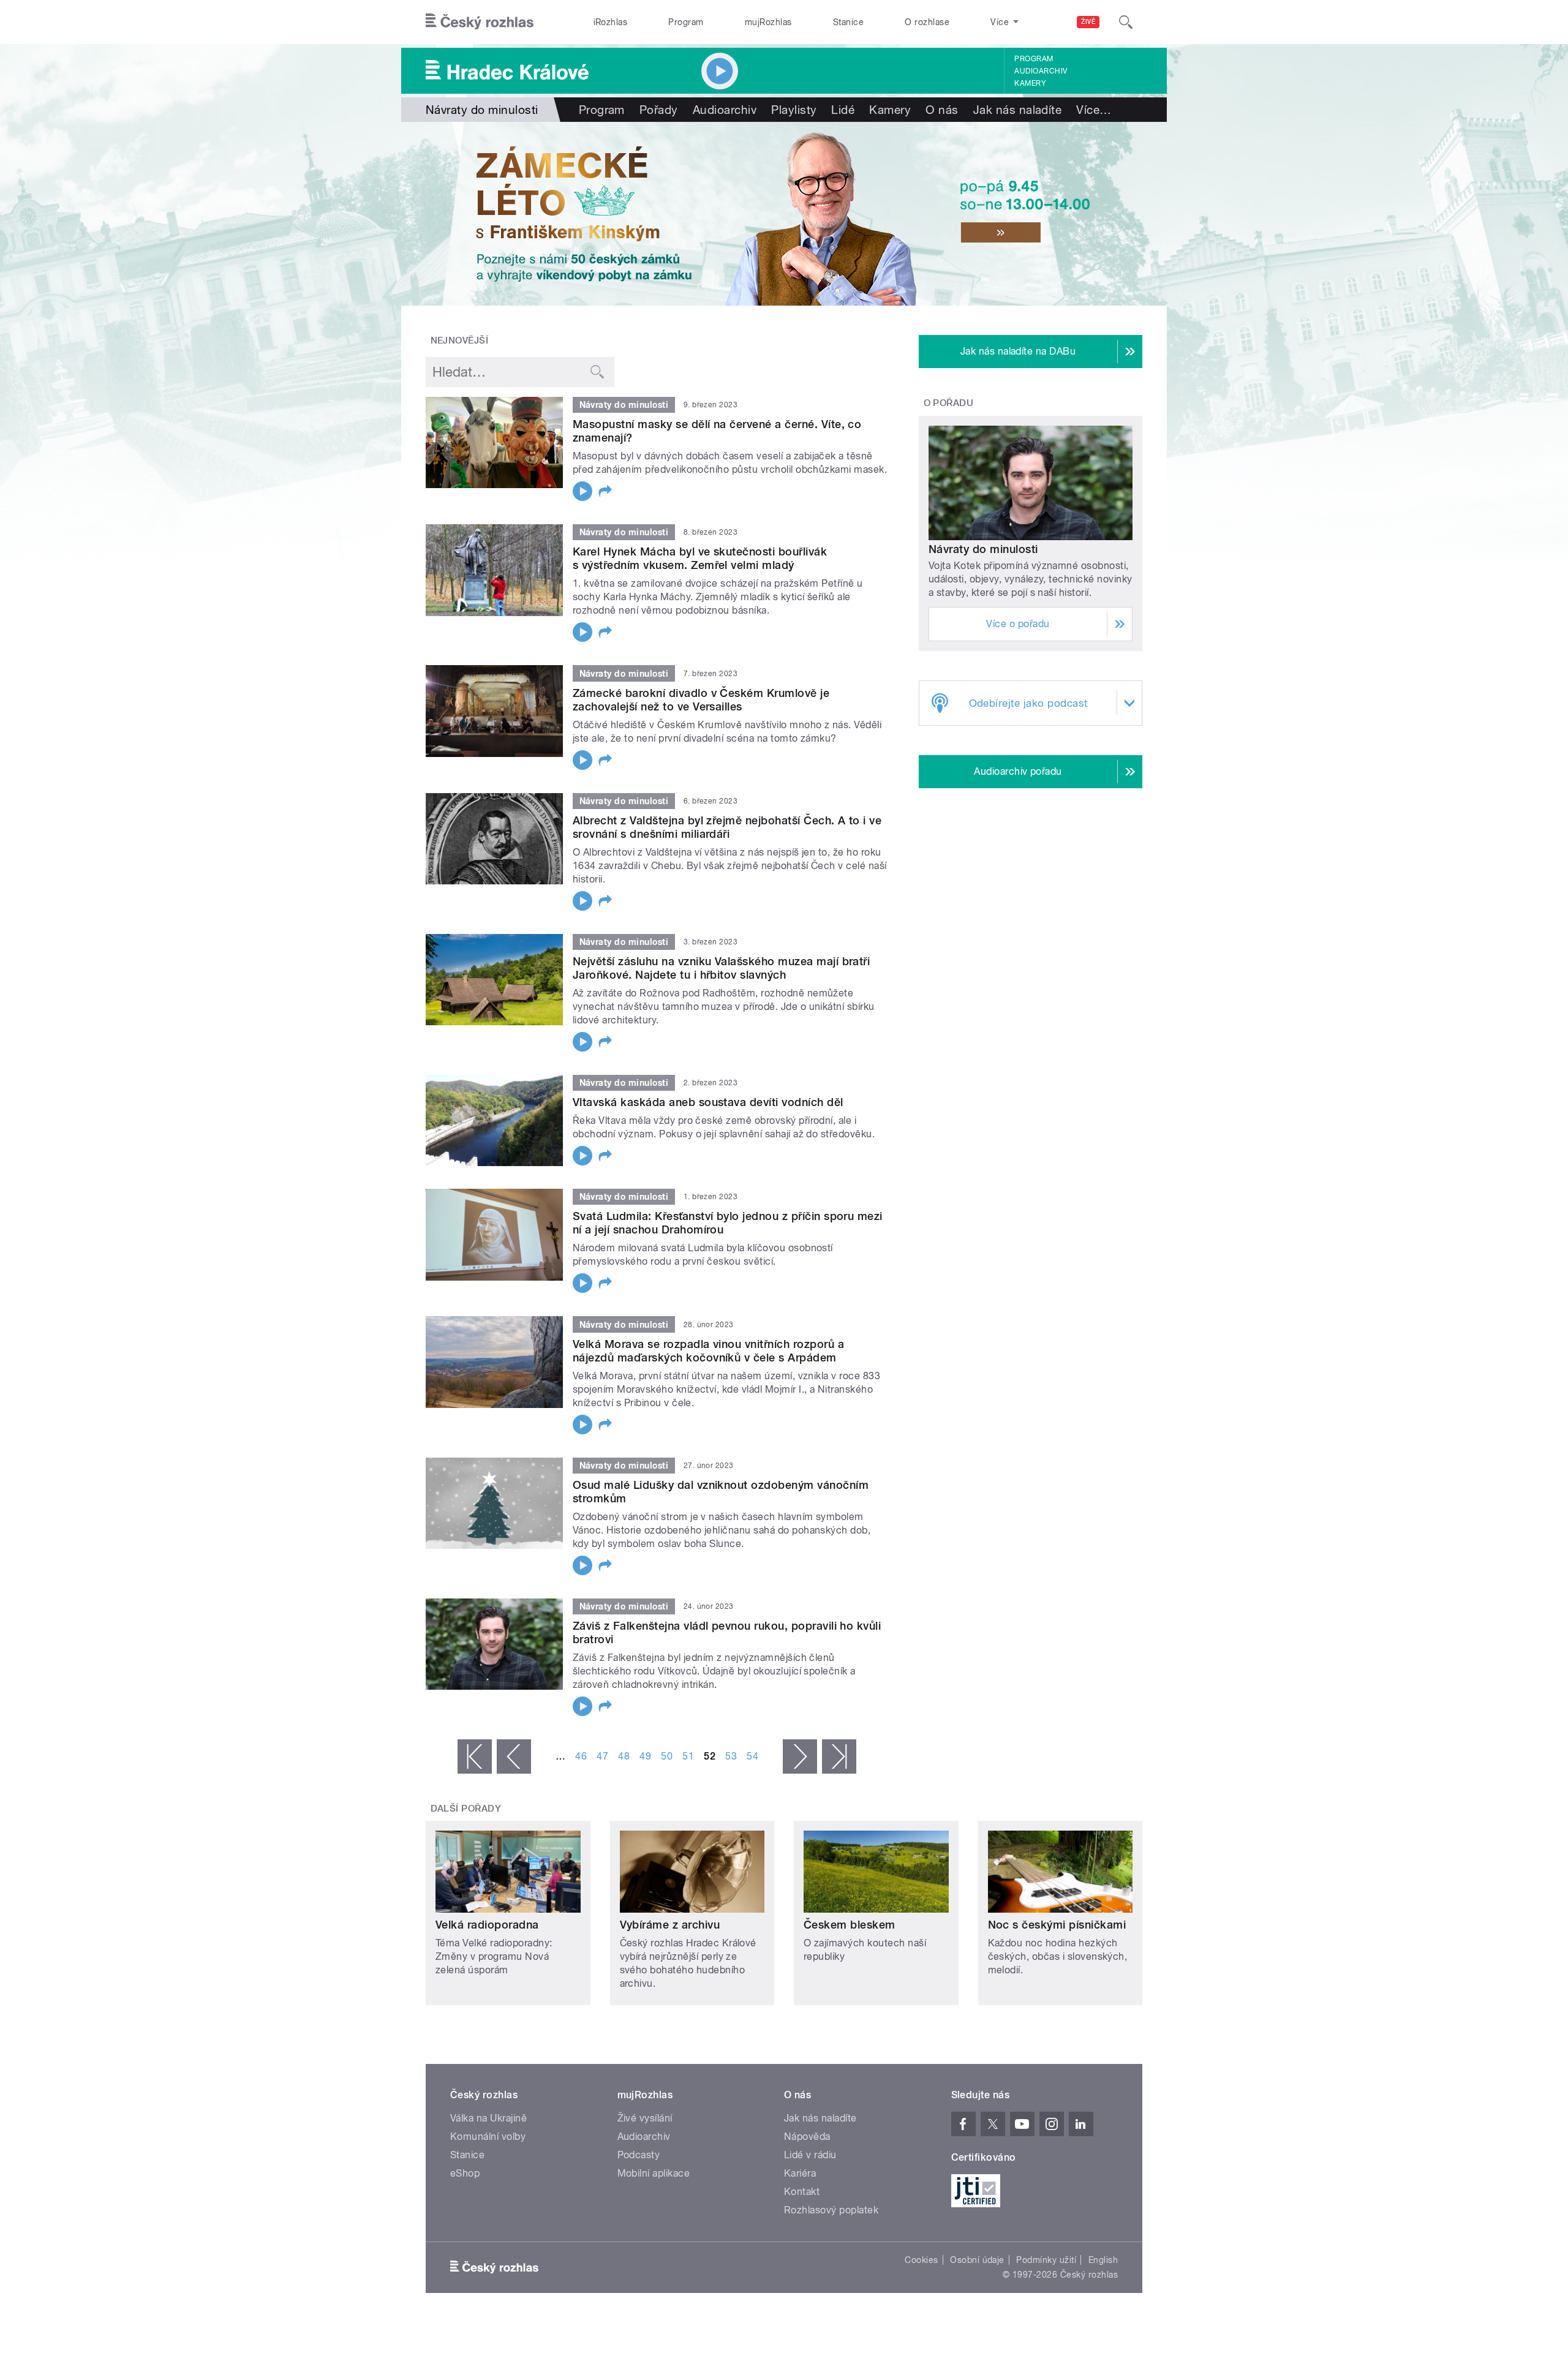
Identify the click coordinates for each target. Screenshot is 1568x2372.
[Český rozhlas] (480, 22)
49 (645, 1756)
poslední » (839, 1756)
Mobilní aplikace (654, 2173)
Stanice (848, 22)
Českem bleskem (850, 1925)
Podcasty (639, 2155)
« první (475, 1756)
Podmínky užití (1046, 2260)
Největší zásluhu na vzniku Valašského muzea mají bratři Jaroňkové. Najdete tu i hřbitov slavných (721, 968)
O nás (942, 110)
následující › (800, 1756)
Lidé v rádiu (810, 2155)
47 (602, 1756)
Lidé (843, 110)
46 (581, 1756)
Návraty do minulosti (983, 549)
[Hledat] (1126, 22)
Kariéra (800, 2173)
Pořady (659, 110)
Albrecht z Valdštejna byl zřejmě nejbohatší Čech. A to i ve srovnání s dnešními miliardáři (727, 827)
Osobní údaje (977, 2260)
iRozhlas (611, 22)
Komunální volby (488, 2137)
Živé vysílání (645, 2118)
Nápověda (807, 2137)
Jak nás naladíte (1018, 110)
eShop (465, 2173)
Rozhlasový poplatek (831, 2210)
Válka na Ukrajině (488, 2118)
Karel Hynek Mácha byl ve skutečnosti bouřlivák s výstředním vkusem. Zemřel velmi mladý (700, 558)
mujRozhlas (768, 22)
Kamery (1030, 83)
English (1103, 2260)
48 (624, 1756)
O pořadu (949, 403)
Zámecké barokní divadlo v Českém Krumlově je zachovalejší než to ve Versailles (701, 700)
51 (688, 1756)
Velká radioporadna (487, 1925)
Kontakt (802, 2192)
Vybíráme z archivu (670, 1925)
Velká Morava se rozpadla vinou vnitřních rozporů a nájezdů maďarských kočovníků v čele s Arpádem (708, 1351)
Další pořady (466, 1809)
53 (731, 1756)
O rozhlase (927, 22)
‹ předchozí (514, 1756)
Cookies (921, 2260)
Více (1094, 110)
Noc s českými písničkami (1057, 1925)
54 (752, 1756)
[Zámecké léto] (784, 214)
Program (686, 22)
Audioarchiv (1041, 71)
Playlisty (794, 110)
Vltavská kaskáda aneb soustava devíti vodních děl (708, 1102)
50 (667, 1756)
